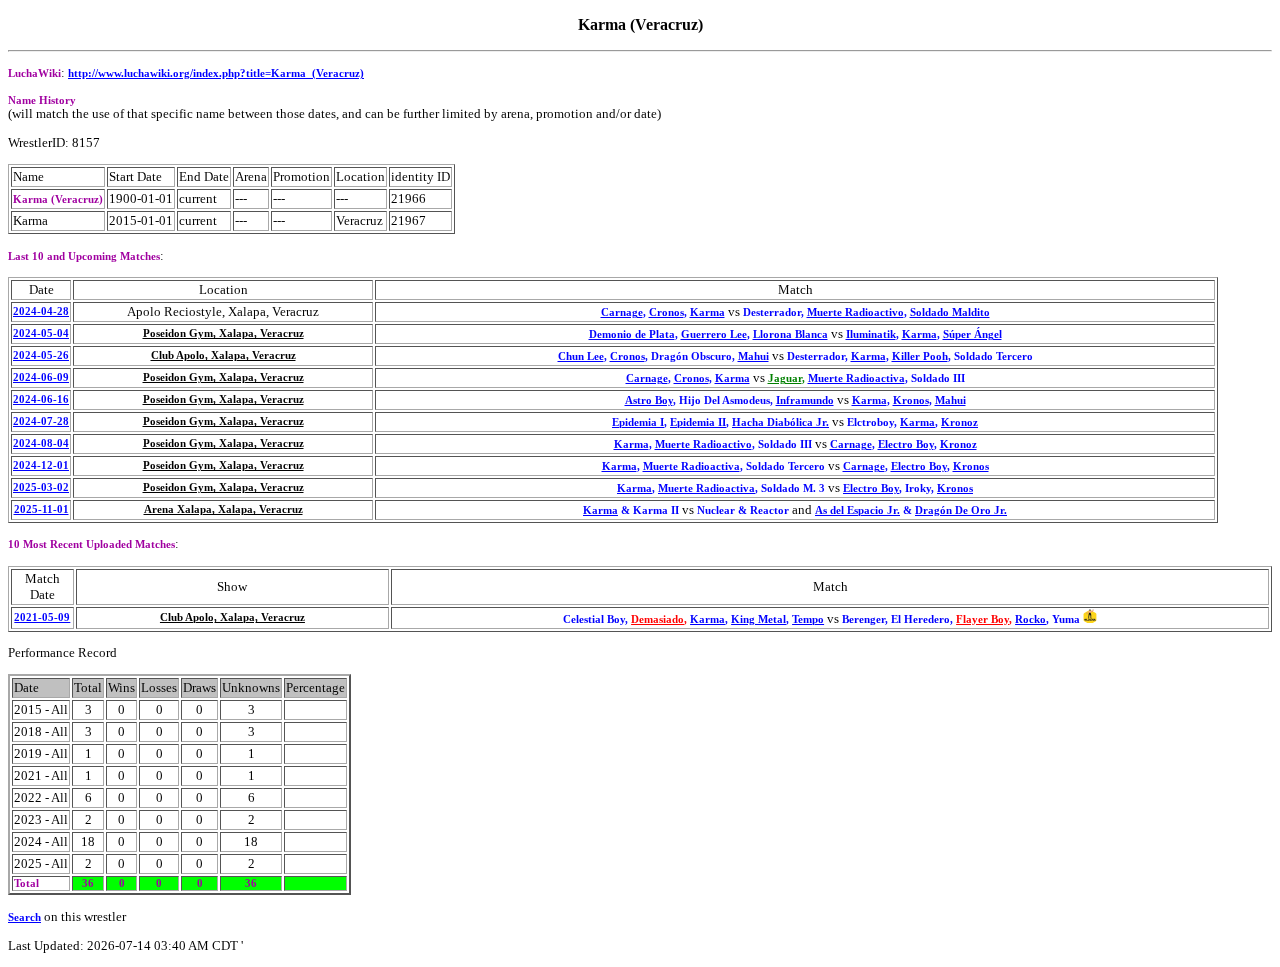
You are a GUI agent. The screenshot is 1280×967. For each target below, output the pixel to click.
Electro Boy (906, 444)
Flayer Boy (982, 619)
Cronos (666, 312)
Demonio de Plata (632, 334)
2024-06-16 (41, 399)
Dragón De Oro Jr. (961, 510)
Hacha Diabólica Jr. (780, 422)
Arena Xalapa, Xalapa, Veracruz (223, 509)
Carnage (622, 312)
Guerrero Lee (714, 334)
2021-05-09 (42, 617)
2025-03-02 (41, 487)
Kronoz (959, 422)
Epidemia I (638, 422)
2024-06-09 (41, 377)
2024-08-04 (41, 443)
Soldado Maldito (950, 312)
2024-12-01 (41, 465)
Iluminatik (871, 334)
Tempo (808, 619)
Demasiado (657, 619)
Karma (707, 312)
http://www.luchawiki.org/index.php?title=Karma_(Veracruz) (216, 73)
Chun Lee (581, 356)
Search (24, 917)
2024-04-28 (41, 311)
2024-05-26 (41, 355)
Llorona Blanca (790, 334)
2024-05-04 (41, 333)
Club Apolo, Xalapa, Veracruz (223, 355)
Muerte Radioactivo (855, 312)
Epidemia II (698, 422)
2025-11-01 (41, 509)
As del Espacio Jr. (857, 510)
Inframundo (805, 400)
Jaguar (785, 378)
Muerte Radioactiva (856, 378)
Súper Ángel (972, 334)
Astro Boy (649, 400)
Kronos (911, 400)
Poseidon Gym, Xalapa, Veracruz (223, 333)
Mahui (753, 356)
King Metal (758, 619)
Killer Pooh (920, 356)
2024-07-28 (41, 421)
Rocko (1030, 619)
